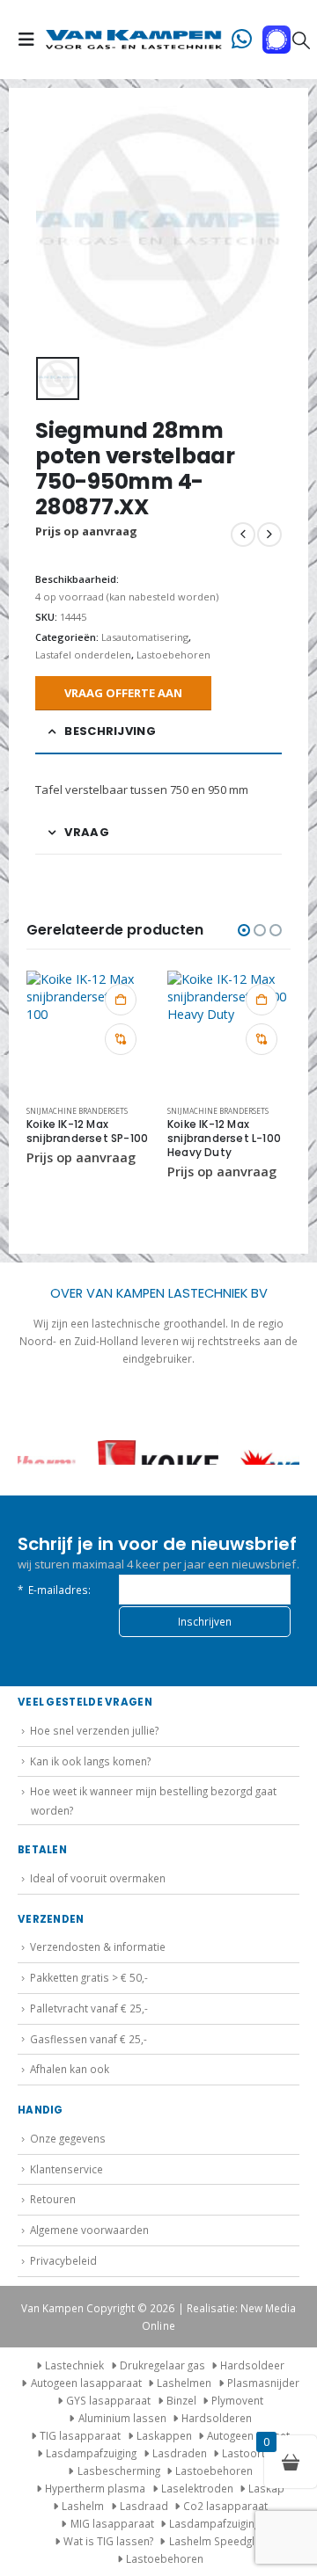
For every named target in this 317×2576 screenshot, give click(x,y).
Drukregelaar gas (162, 2365)
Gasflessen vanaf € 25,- (88, 2039)
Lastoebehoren (173, 655)
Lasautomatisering (145, 637)
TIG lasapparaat (80, 2435)
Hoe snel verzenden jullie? (94, 1730)
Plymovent (237, 2400)
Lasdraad (144, 2506)
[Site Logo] (134, 40)
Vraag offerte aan (123, 693)
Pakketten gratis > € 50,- (89, 1977)
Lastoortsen (253, 2453)
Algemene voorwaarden (89, 2230)
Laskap (266, 2488)
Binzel (181, 2400)
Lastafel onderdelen (83, 655)
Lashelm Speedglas (218, 2541)
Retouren (53, 2199)
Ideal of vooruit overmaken (98, 1878)
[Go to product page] (88, 1032)
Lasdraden (180, 2453)
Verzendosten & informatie (98, 1947)
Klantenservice (66, 2169)
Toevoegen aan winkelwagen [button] (121, 1000)
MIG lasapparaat (112, 2523)
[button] (32, 40)
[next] (269, 535)
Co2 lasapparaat (225, 2506)
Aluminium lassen (122, 2418)
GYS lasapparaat (108, 2400)
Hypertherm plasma (95, 2488)
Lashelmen (184, 2383)
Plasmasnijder (263, 2383)
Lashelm (83, 2506)
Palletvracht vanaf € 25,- (89, 2008)
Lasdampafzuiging (91, 2453)
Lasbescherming (119, 2470)
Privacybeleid (63, 2260)
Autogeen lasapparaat (86, 2383)
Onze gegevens (68, 2138)
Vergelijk (121, 1039)
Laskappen (164, 2435)
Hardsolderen (217, 2418)
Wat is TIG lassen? (108, 2541)
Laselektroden (197, 2488)
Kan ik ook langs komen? (90, 1761)
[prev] (243, 535)
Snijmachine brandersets (77, 1111)
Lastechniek (74, 2365)
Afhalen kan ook (70, 2069)
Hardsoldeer (252, 2365)
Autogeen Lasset (248, 2435)
